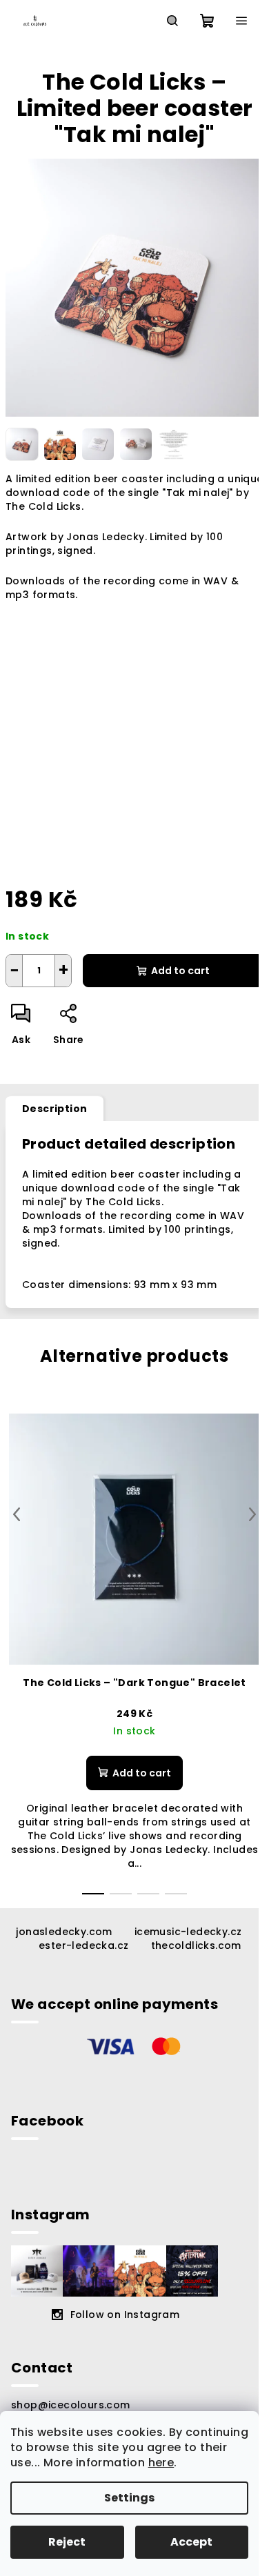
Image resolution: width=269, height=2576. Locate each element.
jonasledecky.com (64, 1932)
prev (17, 1514)
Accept (191, 2542)
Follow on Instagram (125, 2315)
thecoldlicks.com (196, 1945)
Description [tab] (54, 1109)
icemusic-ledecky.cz (188, 1932)
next (252, 1514)
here (161, 2463)
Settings (129, 2498)
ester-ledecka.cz (83, 1945)
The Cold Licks (43, 506)
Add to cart (180, 971)
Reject (67, 2542)
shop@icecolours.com (71, 2405)
